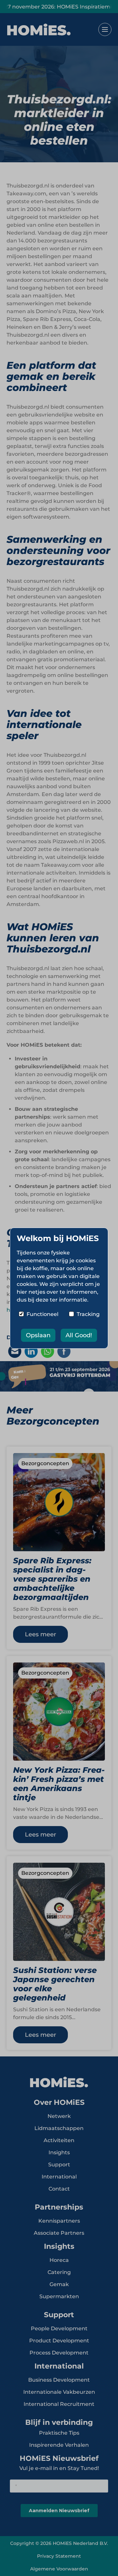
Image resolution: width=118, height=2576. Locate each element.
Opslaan (38, 1335)
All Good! (79, 1335)
